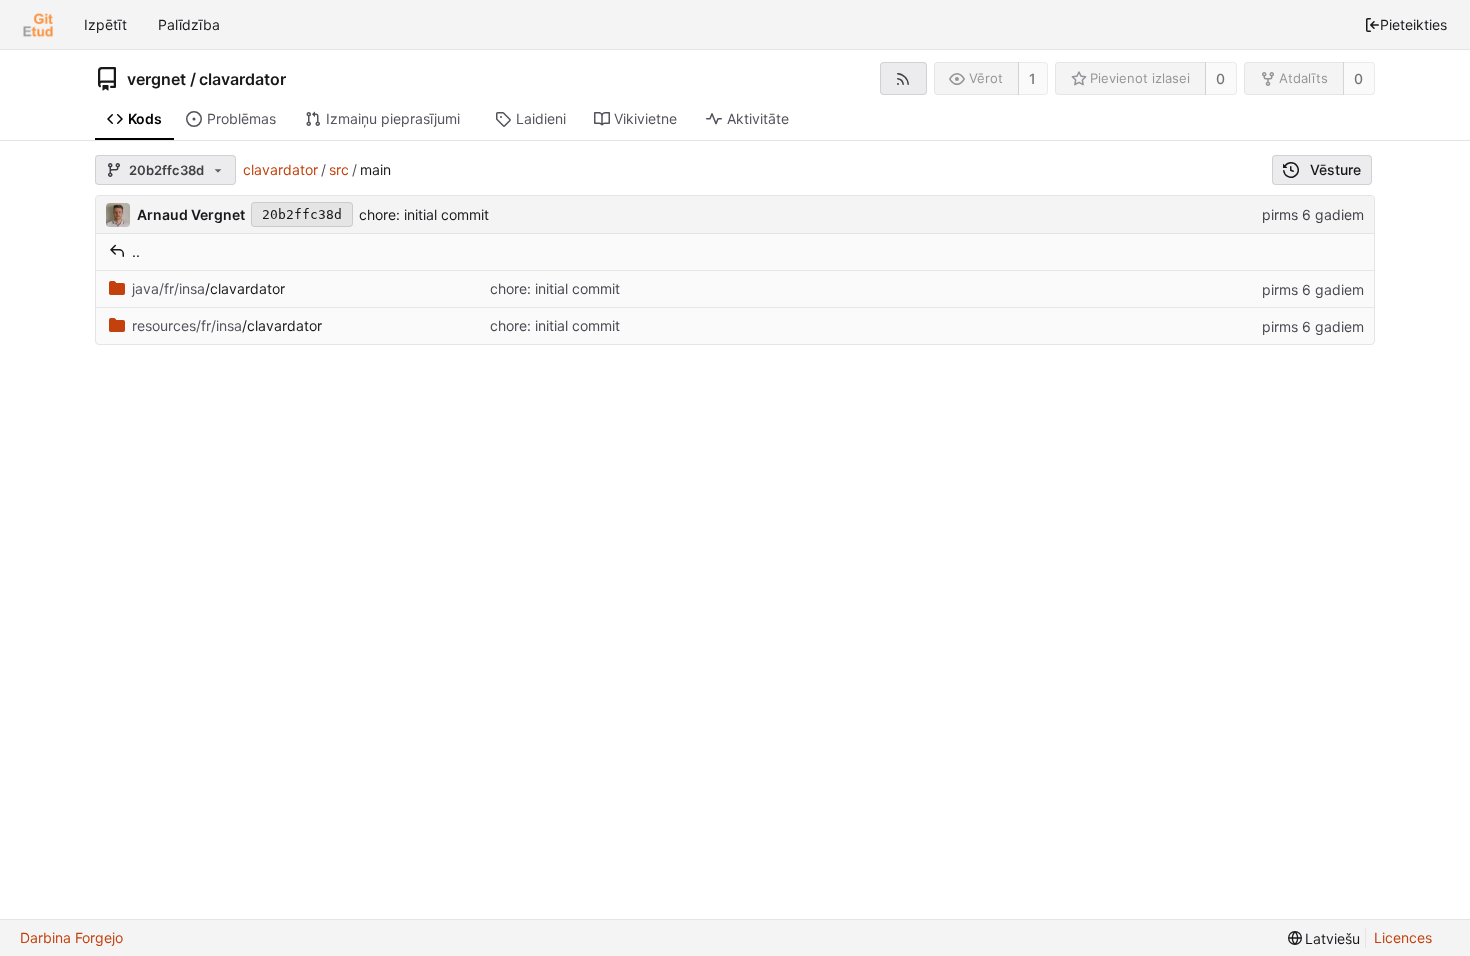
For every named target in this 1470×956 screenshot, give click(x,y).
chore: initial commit (424, 214)
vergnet (156, 79)
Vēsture (1335, 169)
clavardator (242, 79)
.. (136, 251)
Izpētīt (105, 24)
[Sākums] (38, 25)
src (339, 169)
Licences (1403, 937)
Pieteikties (1413, 24)
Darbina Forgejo (71, 937)
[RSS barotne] (903, 78)
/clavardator (208, 288)
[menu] (1324, 938)
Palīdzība (189, 24)
